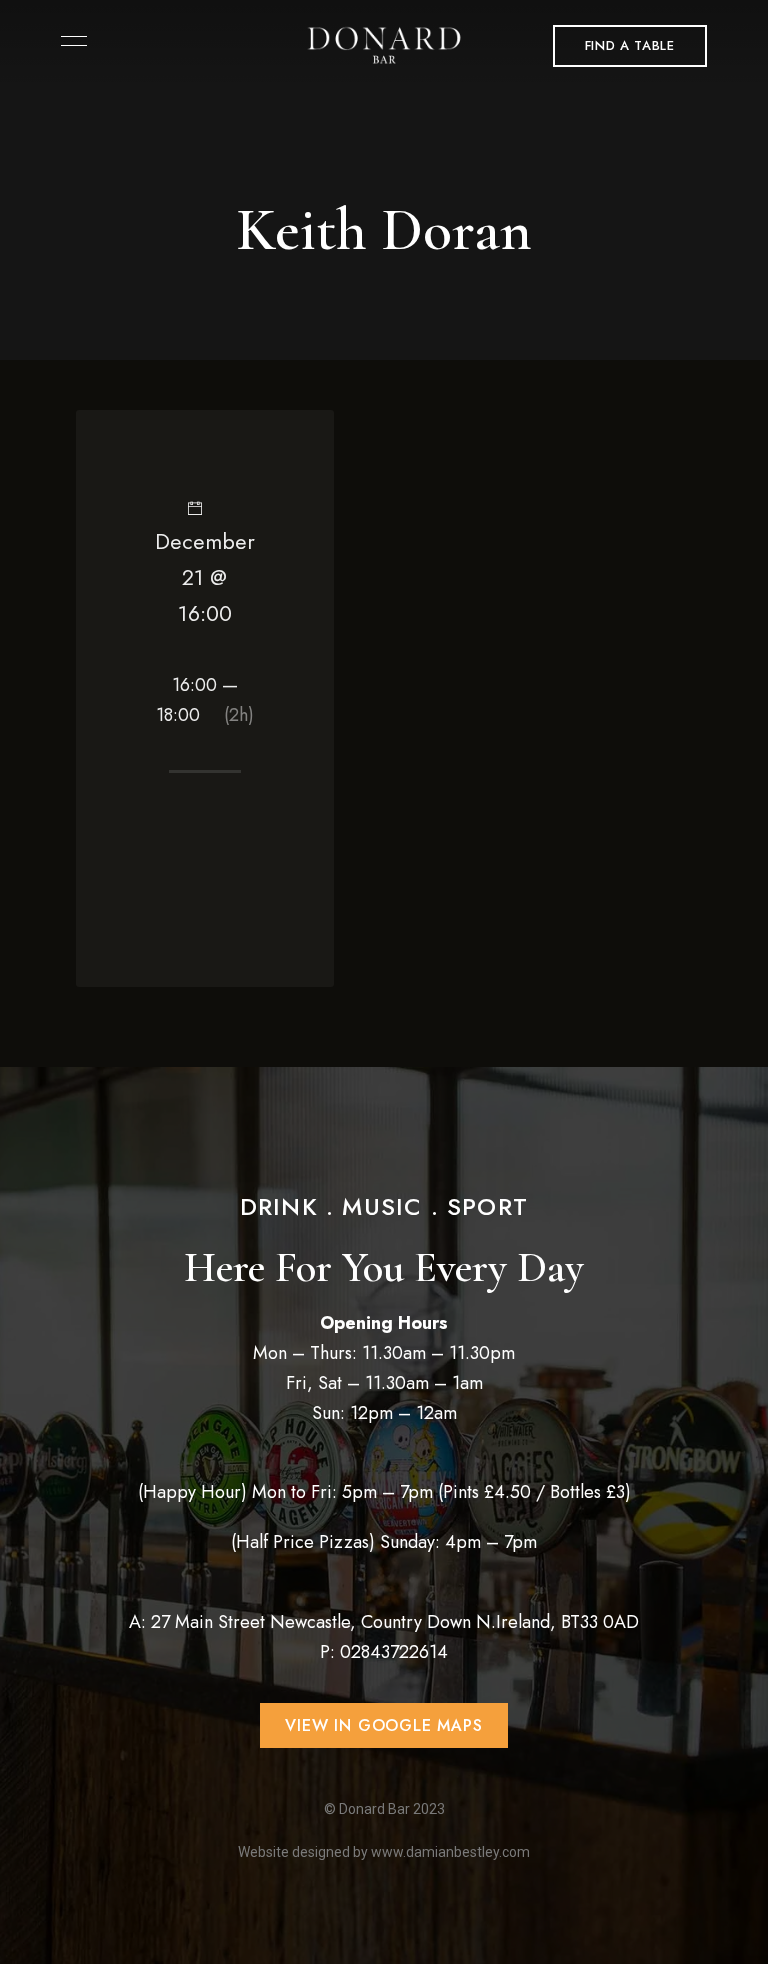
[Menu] (69, 41)
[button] (630, 46)
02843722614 (394, 1652)
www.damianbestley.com (450, 1852)
